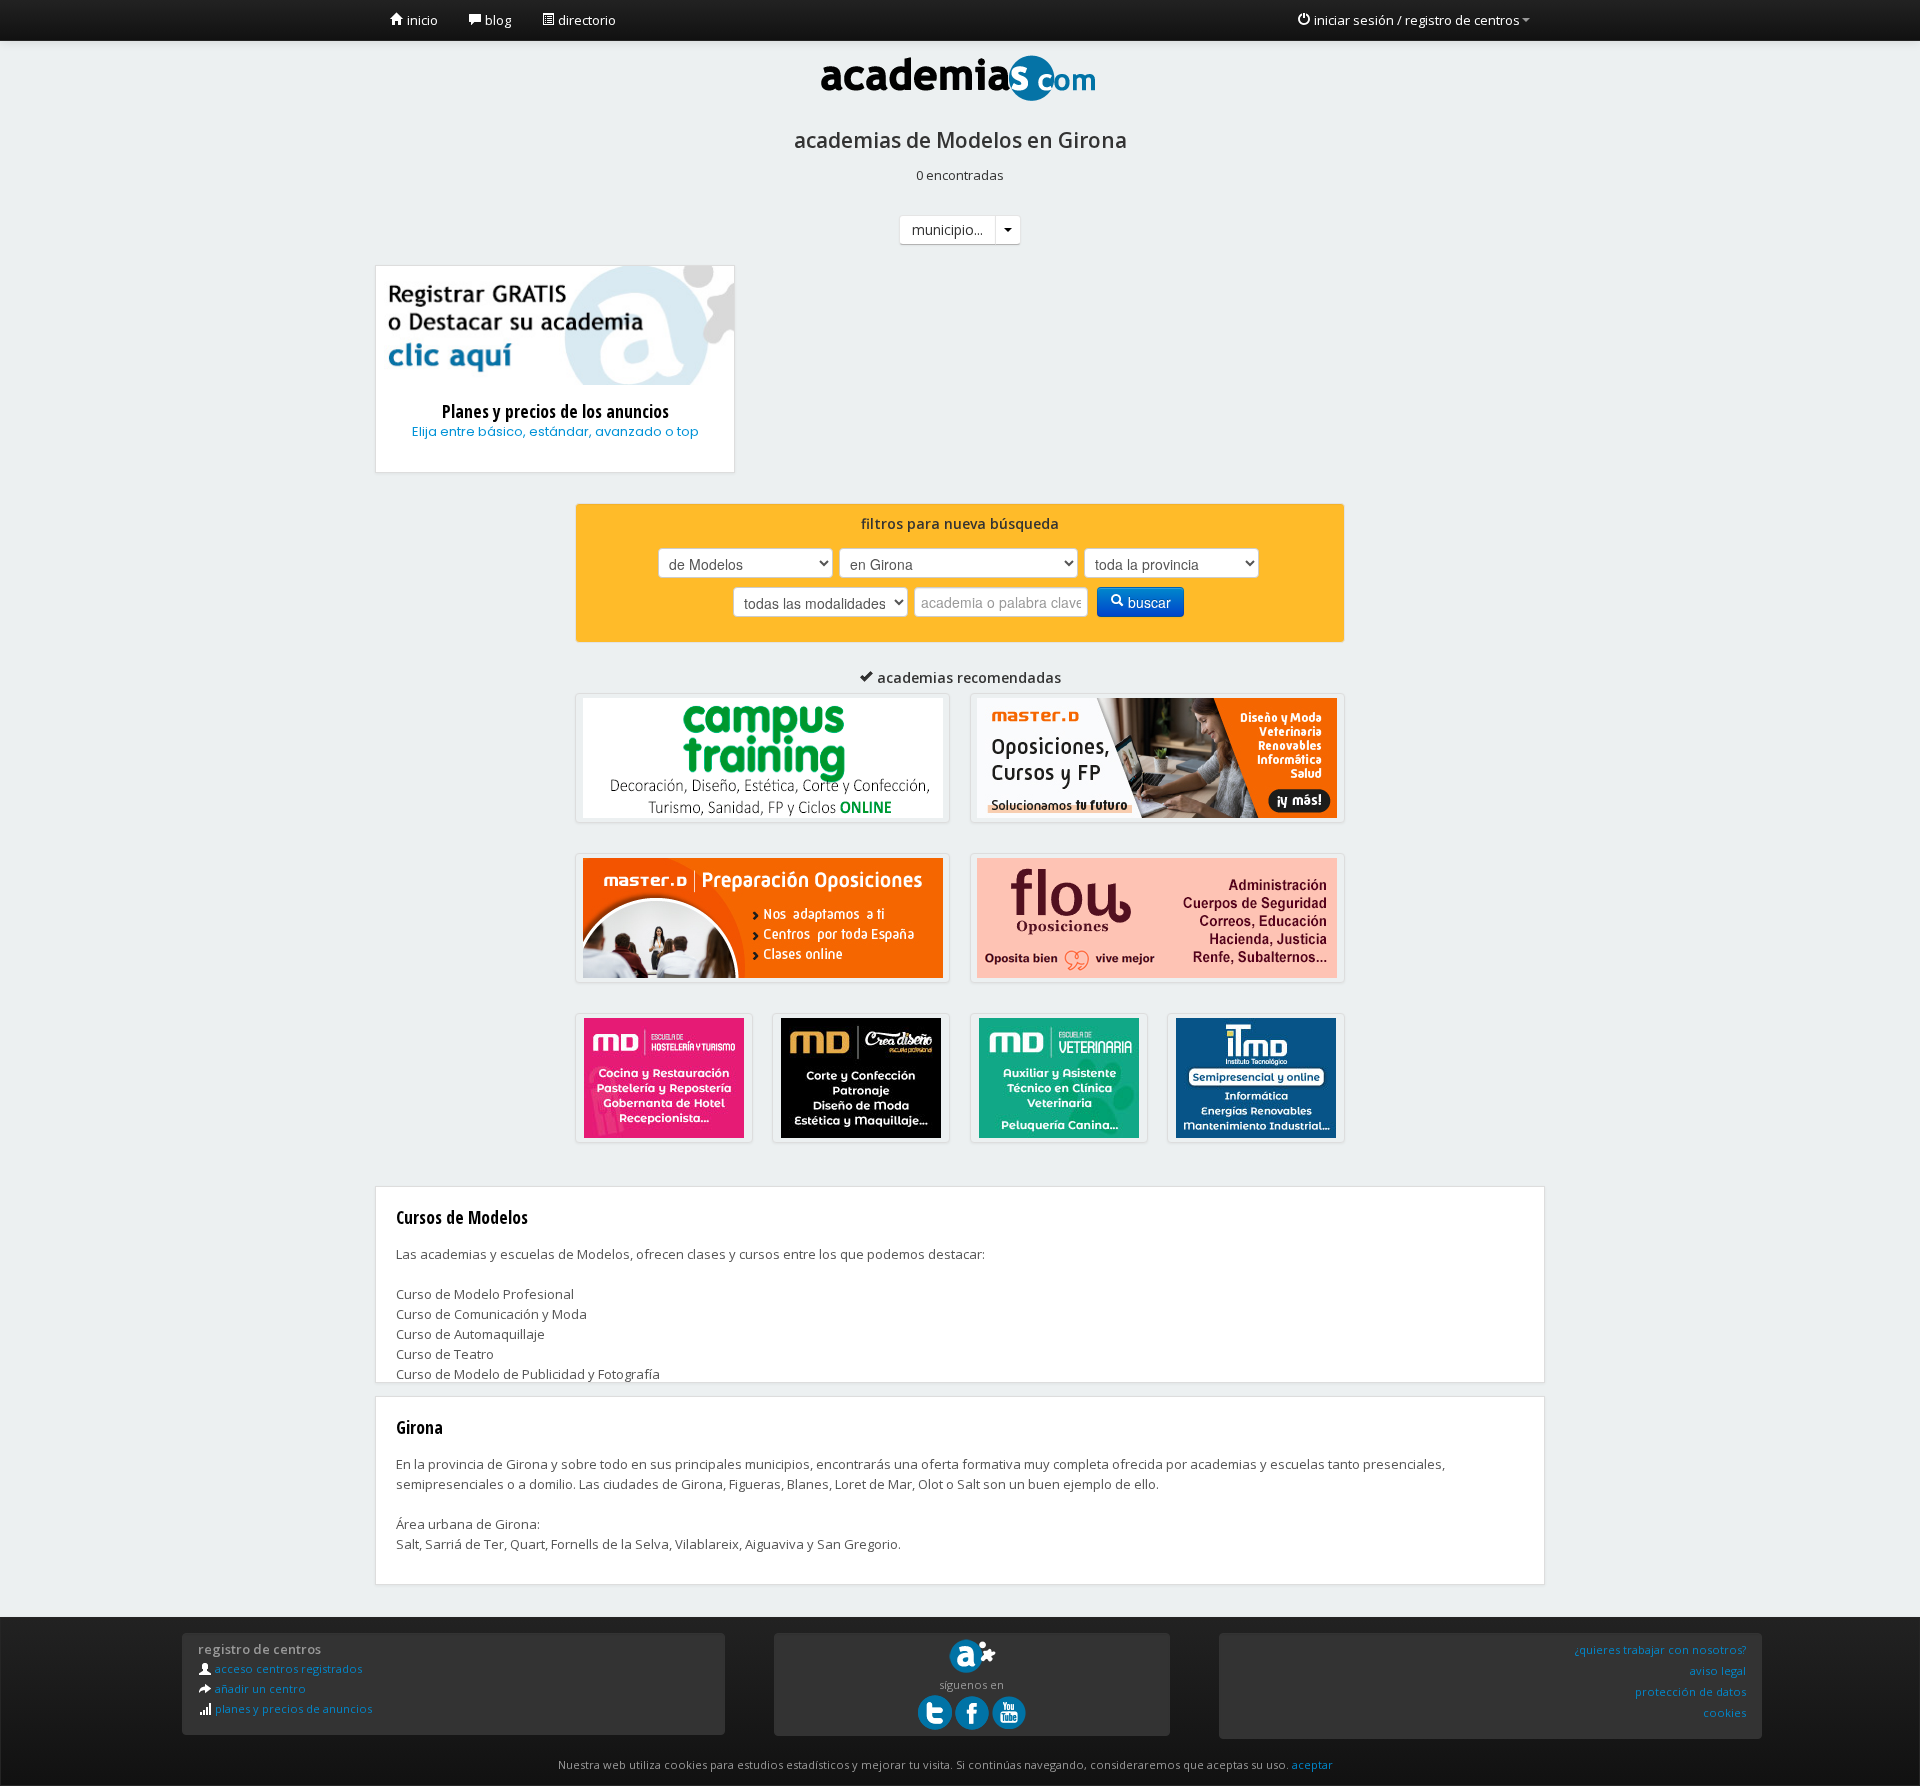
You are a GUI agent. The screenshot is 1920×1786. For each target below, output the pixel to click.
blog (496, 20)
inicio (421, 20)
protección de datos (1690, 1691)
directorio (585, 20)
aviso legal (1718, 1670)
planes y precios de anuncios (292, 1708)
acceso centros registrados (287, 1668)
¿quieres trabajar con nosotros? (1660, 1649)
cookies (1724, 1712)
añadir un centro (259, 1688)
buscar (1147, 602)
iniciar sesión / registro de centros (1415, 20)
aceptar (1312, 1764)
